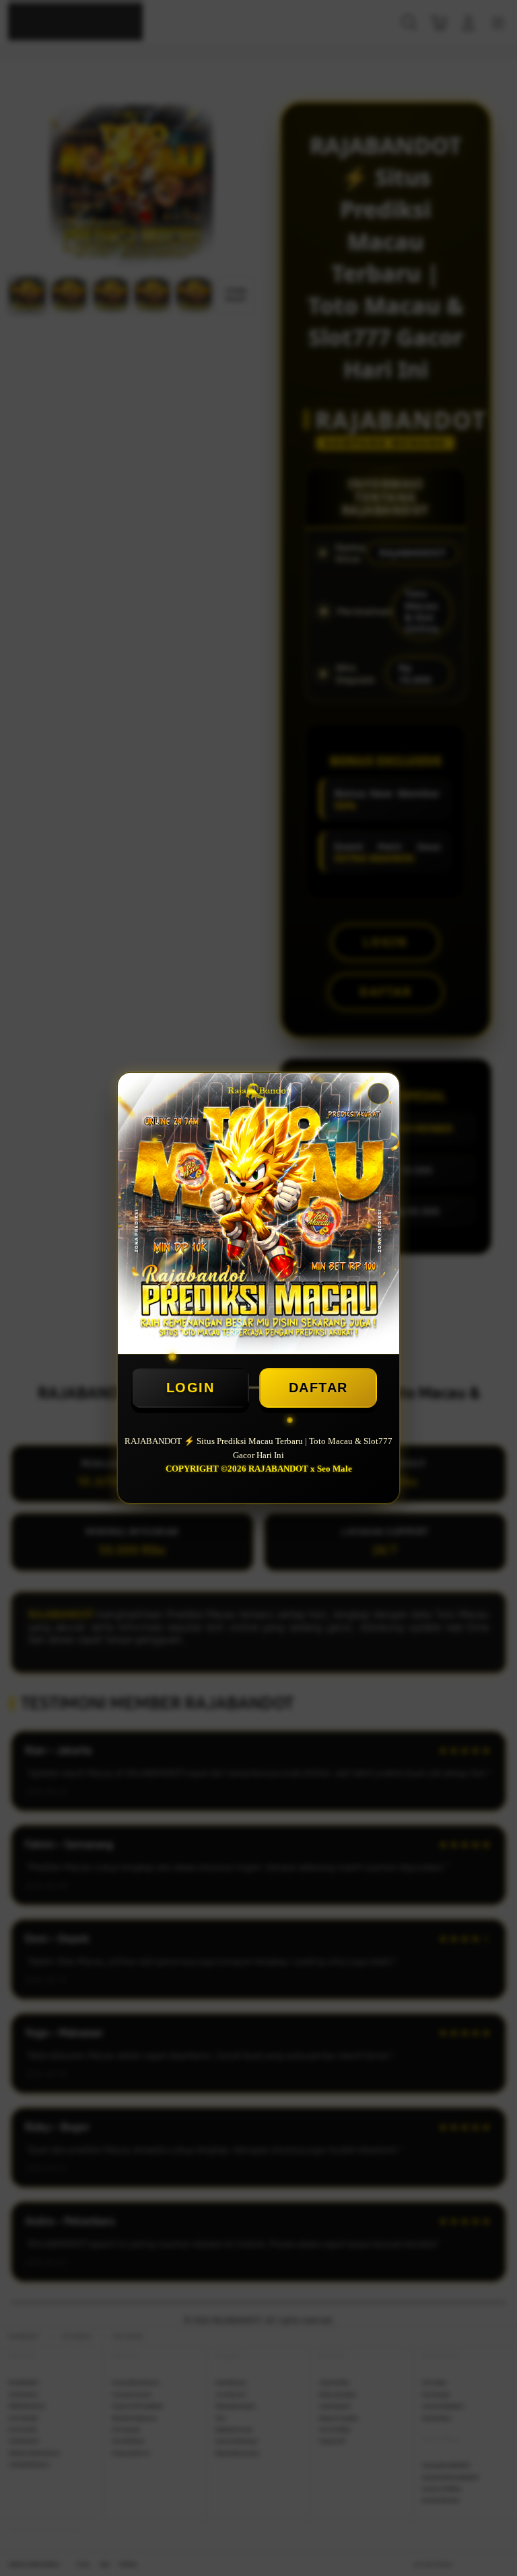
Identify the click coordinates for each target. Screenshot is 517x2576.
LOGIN (191, 1388)
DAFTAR (318, 1388)
